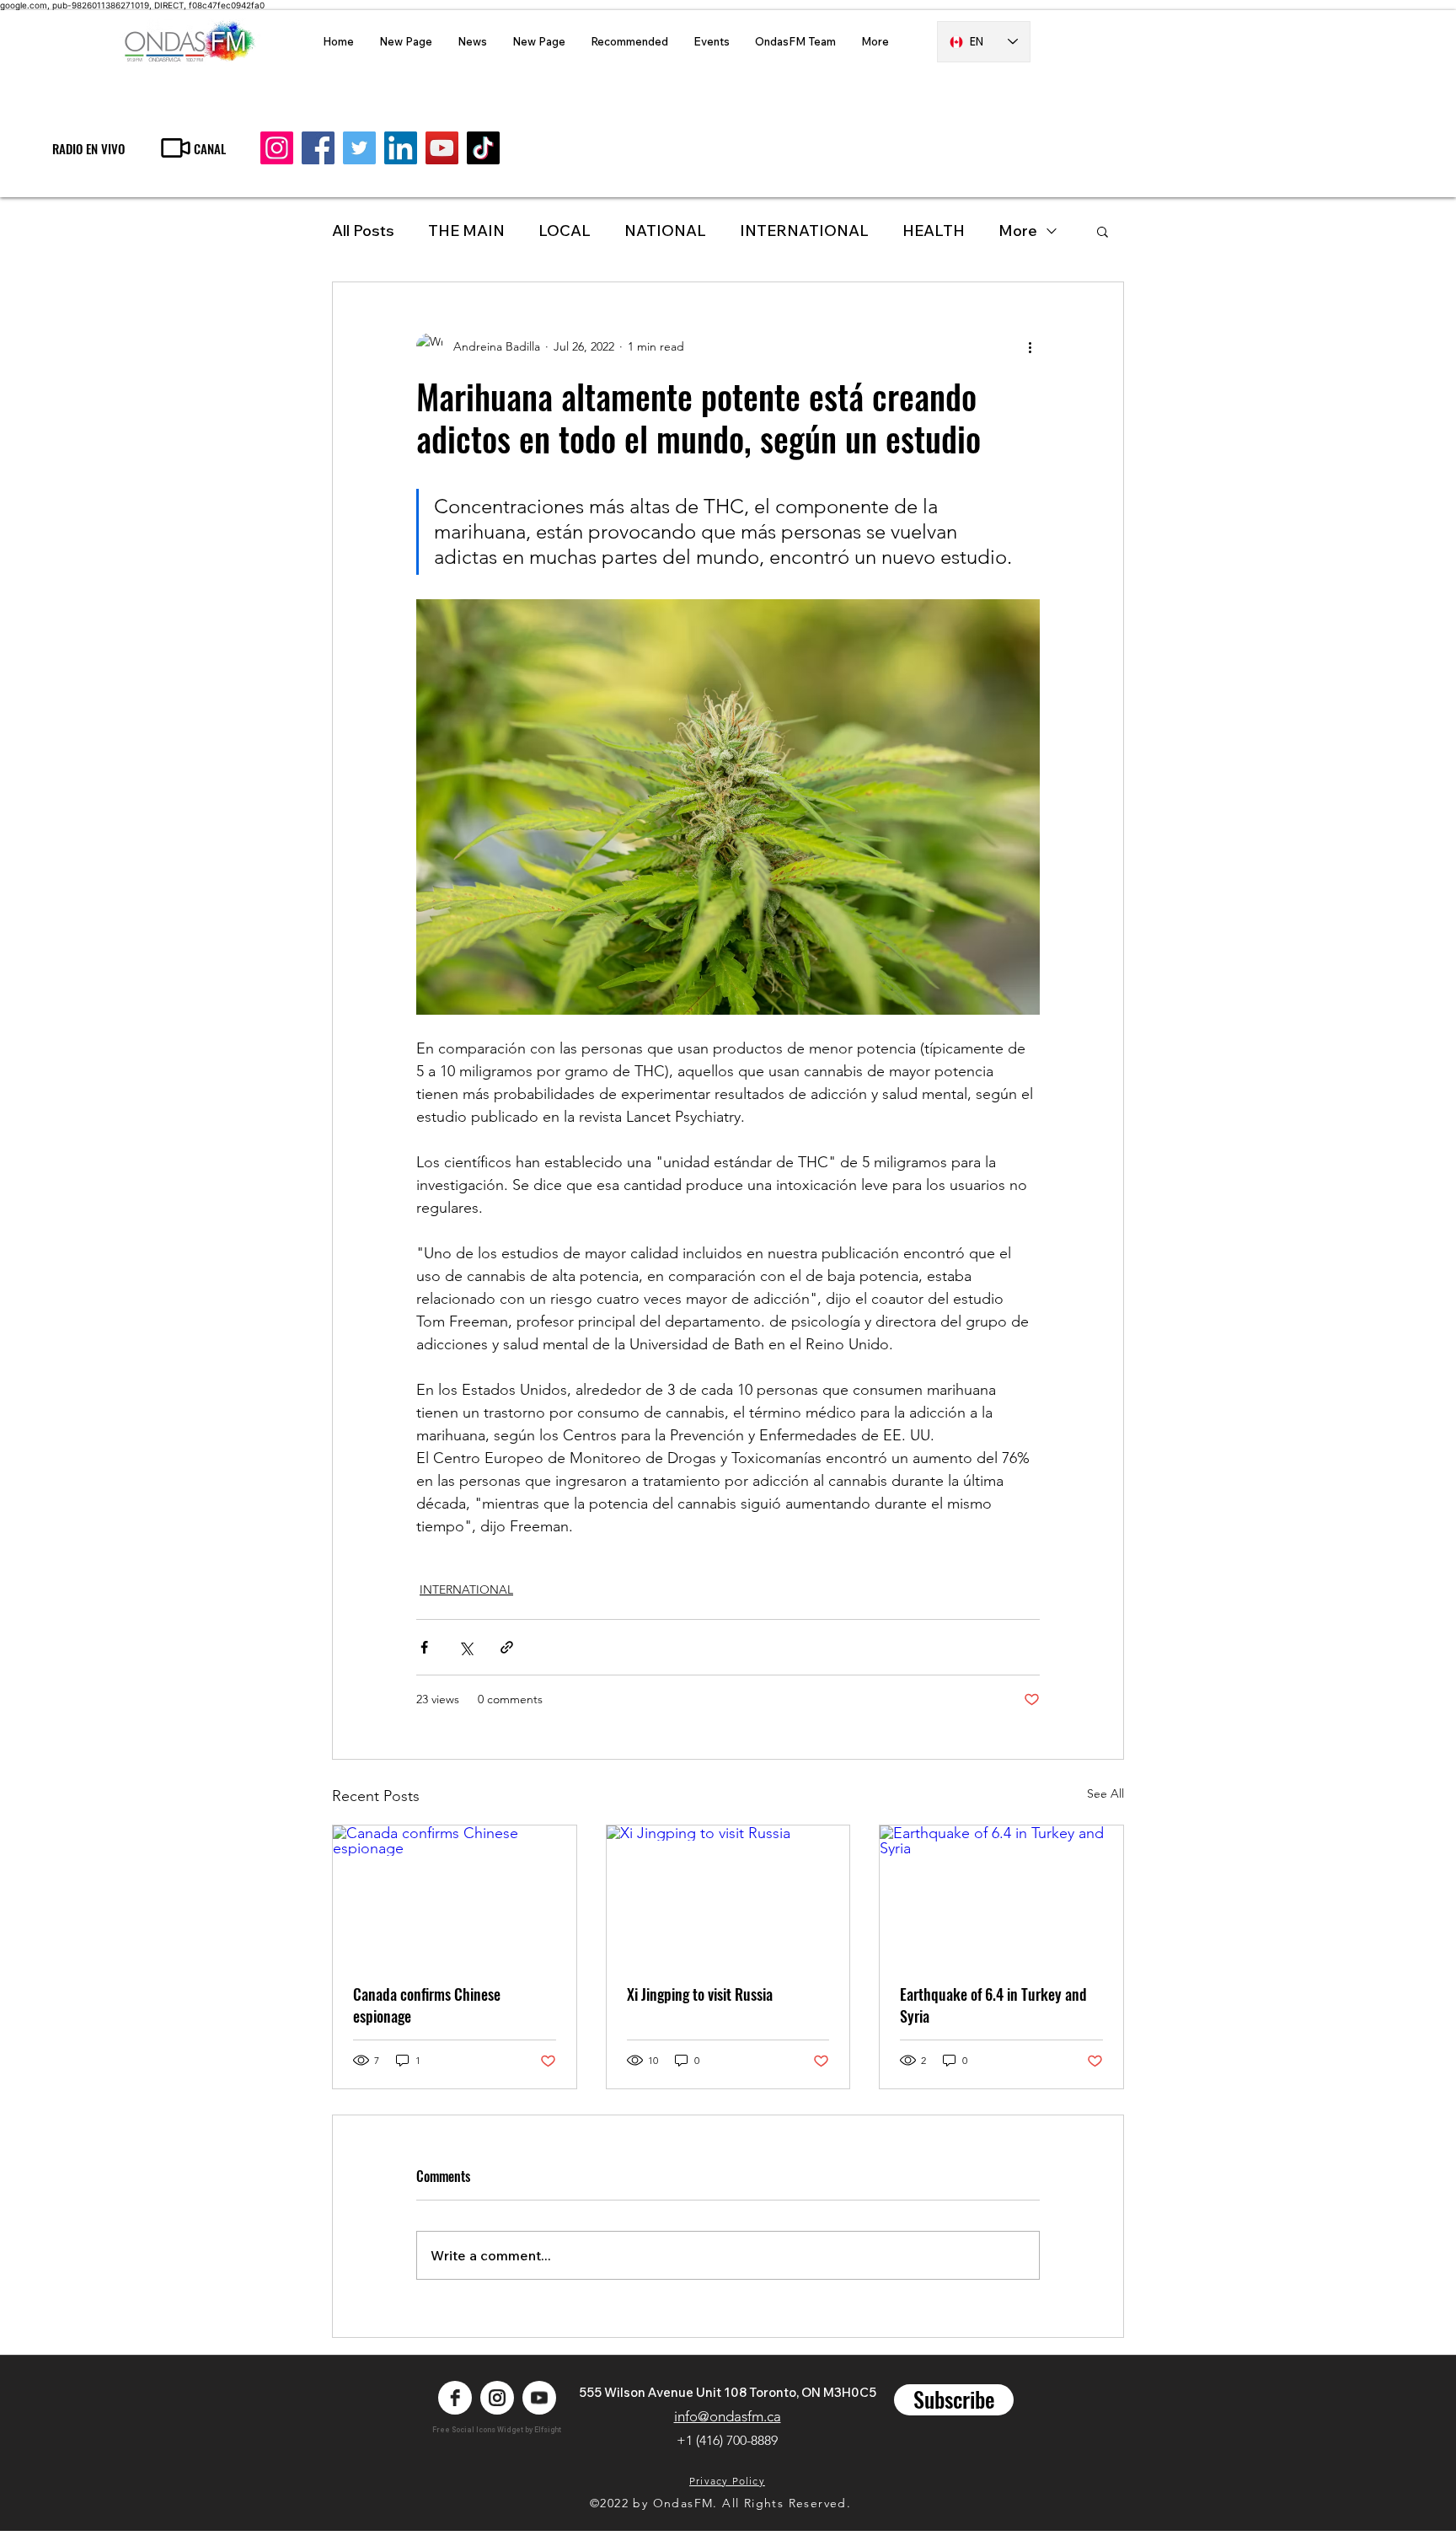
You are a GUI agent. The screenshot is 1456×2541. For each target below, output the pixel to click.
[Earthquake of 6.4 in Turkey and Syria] (1001, 1894)
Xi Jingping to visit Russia (700, 1994)
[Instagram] (277, 148)
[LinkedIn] (401, 148)
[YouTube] (442, 148)
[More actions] (1030, 346)
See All (1105, 1793)
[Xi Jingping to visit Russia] (728, 1894)
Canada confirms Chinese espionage (427, 2005)
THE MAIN (466, 231)
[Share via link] (507, 1647)
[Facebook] (318, 148)
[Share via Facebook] (424, 1647)
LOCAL (565, 231)
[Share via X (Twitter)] (466, 1647)
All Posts (363, 231)
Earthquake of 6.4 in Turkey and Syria (993, 2005)
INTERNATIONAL (804, 231)
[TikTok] (483, 148)
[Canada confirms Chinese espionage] (455, 1894)
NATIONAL (665, 231)
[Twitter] (359, 148)
